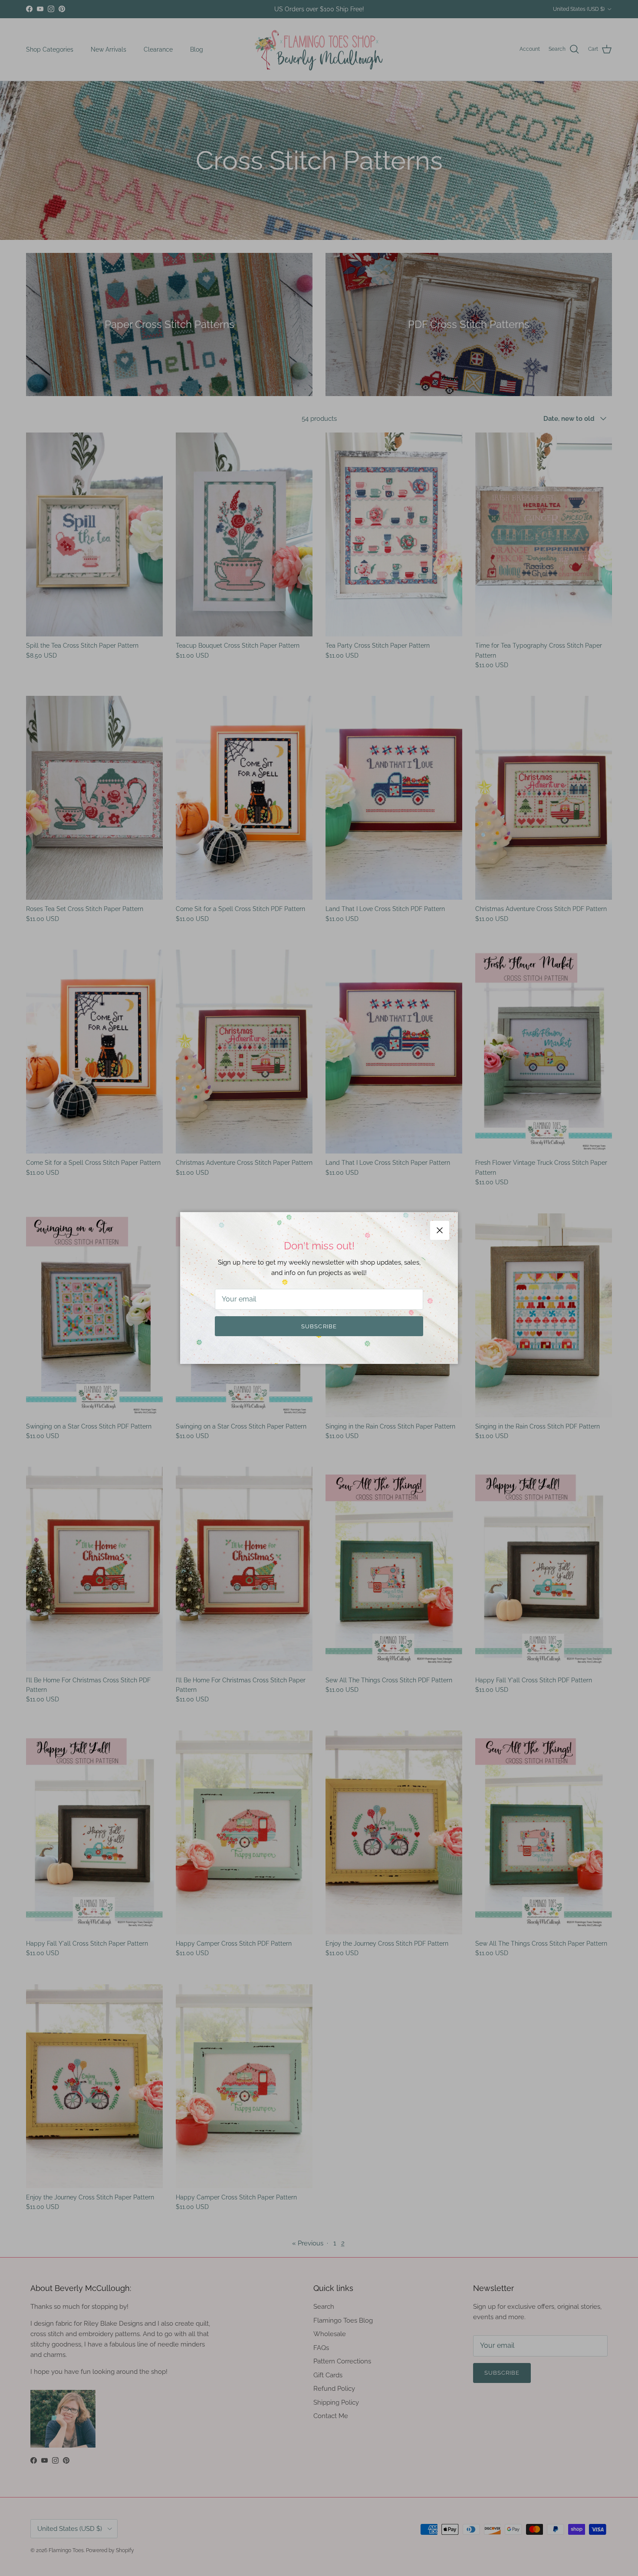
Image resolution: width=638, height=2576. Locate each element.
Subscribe (319, 1326)
